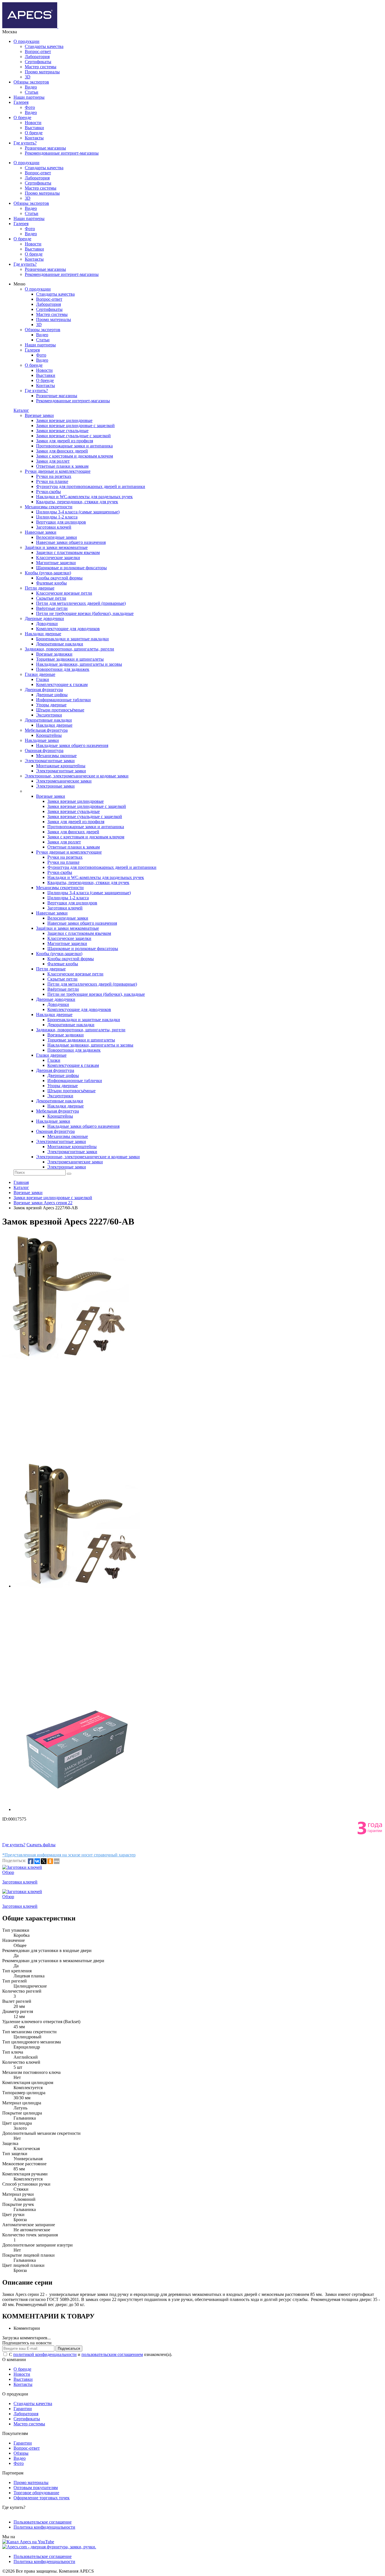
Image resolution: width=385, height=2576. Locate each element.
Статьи (32, 92)
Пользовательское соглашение (43, 2522)
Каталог (21, 410)
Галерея (21, 102)
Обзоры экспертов (31, 82)
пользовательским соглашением (112, 2354)
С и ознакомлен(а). (91, 2354)
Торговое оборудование (36, 2493)
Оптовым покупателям (36, 2488)
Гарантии (23, 2409)
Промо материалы (42, 72)
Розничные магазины (45, 148)
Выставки (34, 128)
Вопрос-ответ (38, 51)
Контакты (34, 138)
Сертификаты (38, 62)
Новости (33, 123)
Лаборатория (37, 57)
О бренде (22, 117)
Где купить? (25, 143)
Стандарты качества (44, 46)
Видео (31, 87)
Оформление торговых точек (42, 2498)
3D (28, 77)
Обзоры (21, 2453)
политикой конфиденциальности (45, 2354)
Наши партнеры (29, 97)
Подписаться (69, 2348)
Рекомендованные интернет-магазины (62, 153)
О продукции (26, 41)
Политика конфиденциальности (44, 2527)
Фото (30, 107)
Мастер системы (41, 67)
